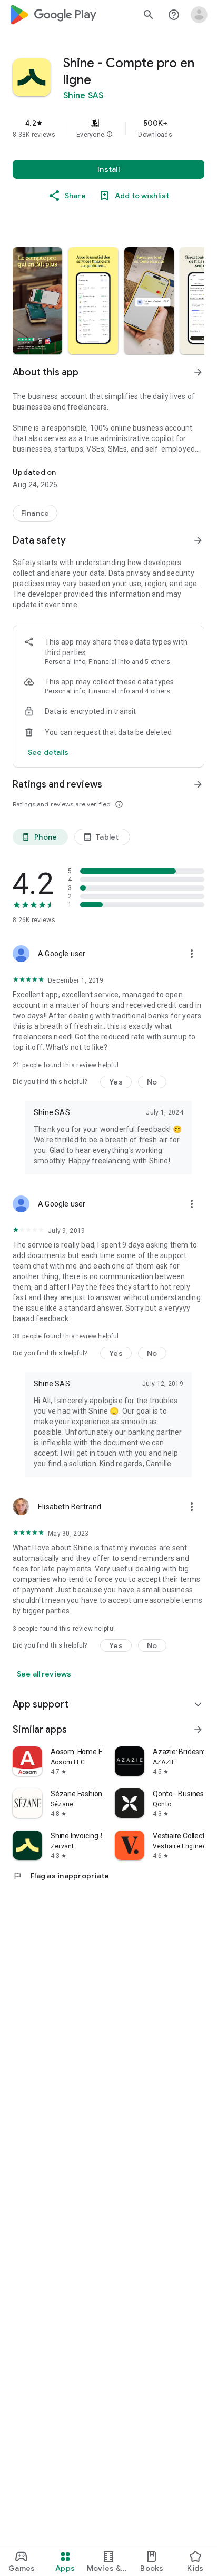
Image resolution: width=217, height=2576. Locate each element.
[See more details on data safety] (48, 752)
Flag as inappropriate (61, 1876)
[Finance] (35, 513)
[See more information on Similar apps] (198, 1730)
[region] (108, 128)
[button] (110, 135)
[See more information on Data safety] (198, 540)
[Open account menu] (199, 15)
